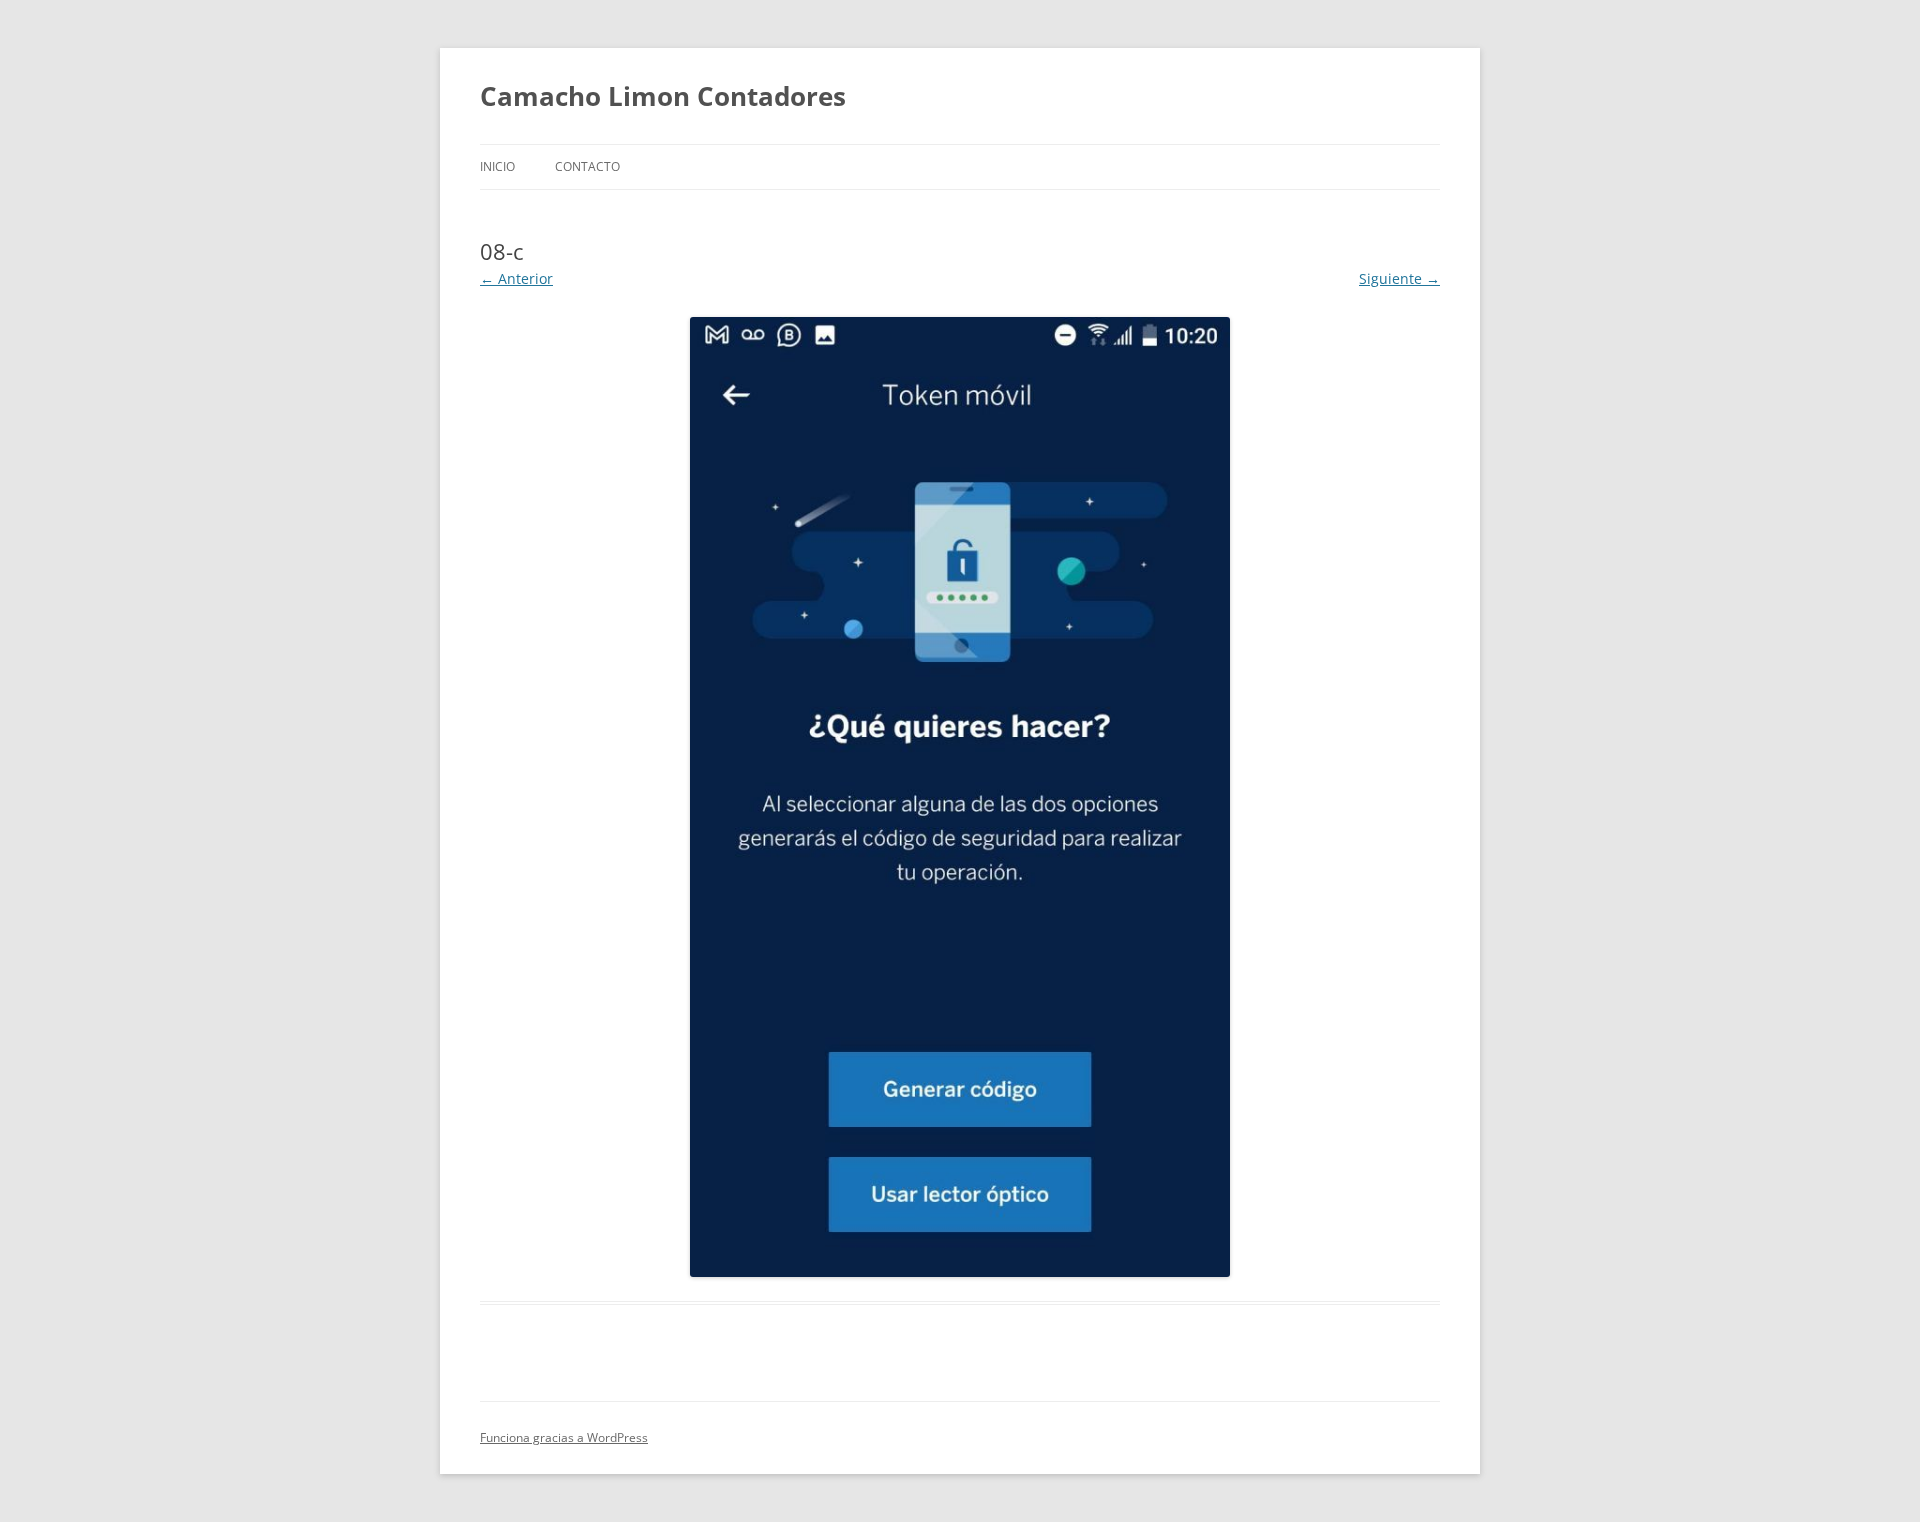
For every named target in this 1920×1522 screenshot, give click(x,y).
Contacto (587, 166)
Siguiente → (1399, 278)
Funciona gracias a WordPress (564, 1437)
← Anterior (516, 278)
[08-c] (960, 797)
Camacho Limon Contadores (663, 96)
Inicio (497, 166)
